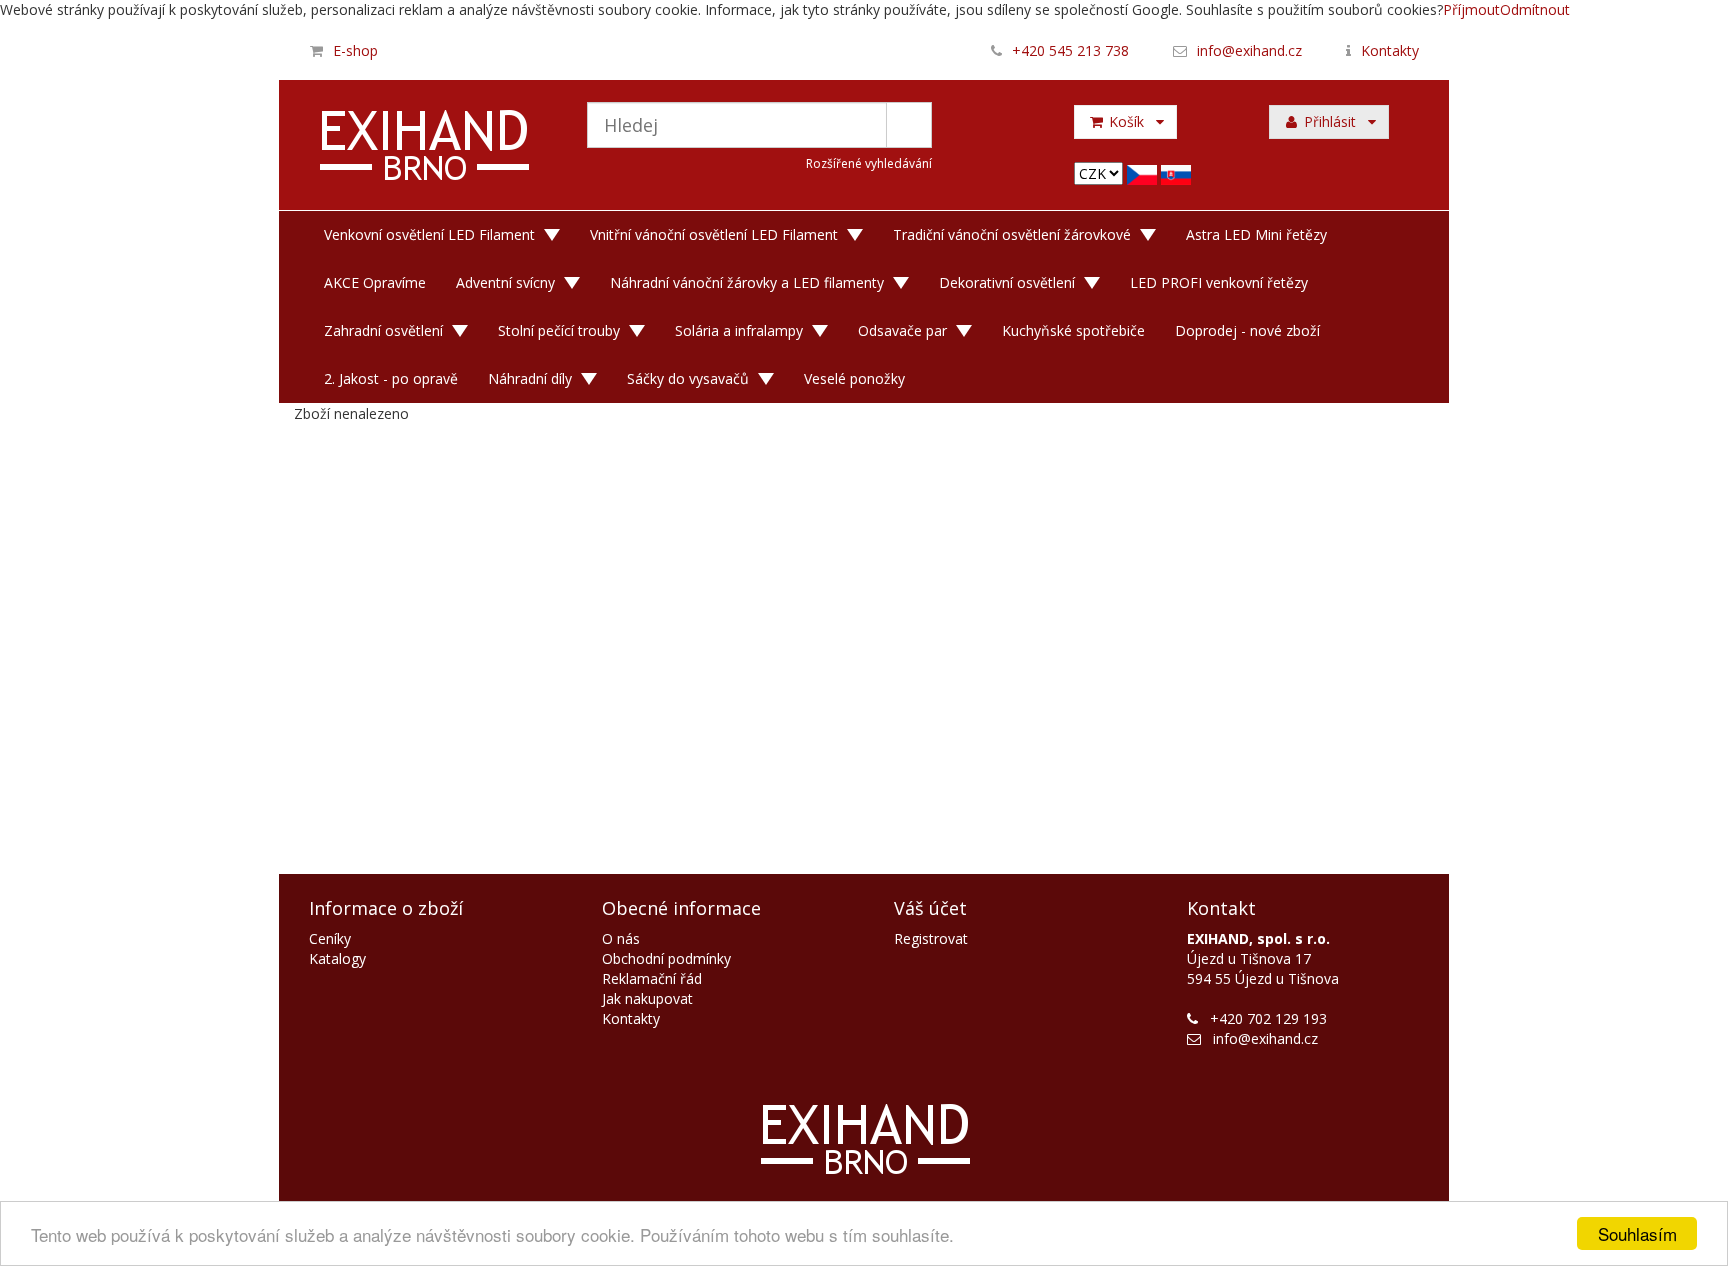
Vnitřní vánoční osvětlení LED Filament (714, 234)
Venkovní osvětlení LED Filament (429, 234)
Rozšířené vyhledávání (869, 163)
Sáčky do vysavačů (688, 378)
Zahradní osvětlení (383, 330)
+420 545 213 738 (1070, 50)
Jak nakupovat (647, 998)
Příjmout (1471, 9)
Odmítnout (1535, 9)
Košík (1130, 121)
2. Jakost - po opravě (391, 378)
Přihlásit (1334, 121)
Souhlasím (1637, 1233)
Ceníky (330, 938)
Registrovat (931, 938)
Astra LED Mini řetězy (1256, 234)
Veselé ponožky (854, 378)
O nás (621, 938)
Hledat (909, 125)
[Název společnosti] (425, 148)
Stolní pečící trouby (559, 330)
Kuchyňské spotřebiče (1073, 330)
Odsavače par (902, 330)
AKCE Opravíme (375, 282)
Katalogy (337, 958)
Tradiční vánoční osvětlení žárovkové (1012, 234)
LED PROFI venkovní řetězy (1219, 282)
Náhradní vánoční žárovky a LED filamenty (747, 282)
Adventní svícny (505, 282)
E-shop (355, 50)
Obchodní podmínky (666, 958)
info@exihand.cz (1249, 50)
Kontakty (1390, 50)
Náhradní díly (530, 378)
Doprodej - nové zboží (1247, 330)
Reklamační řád (652, 978)
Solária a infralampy (739, 330)
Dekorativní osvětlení (1007, 282)
